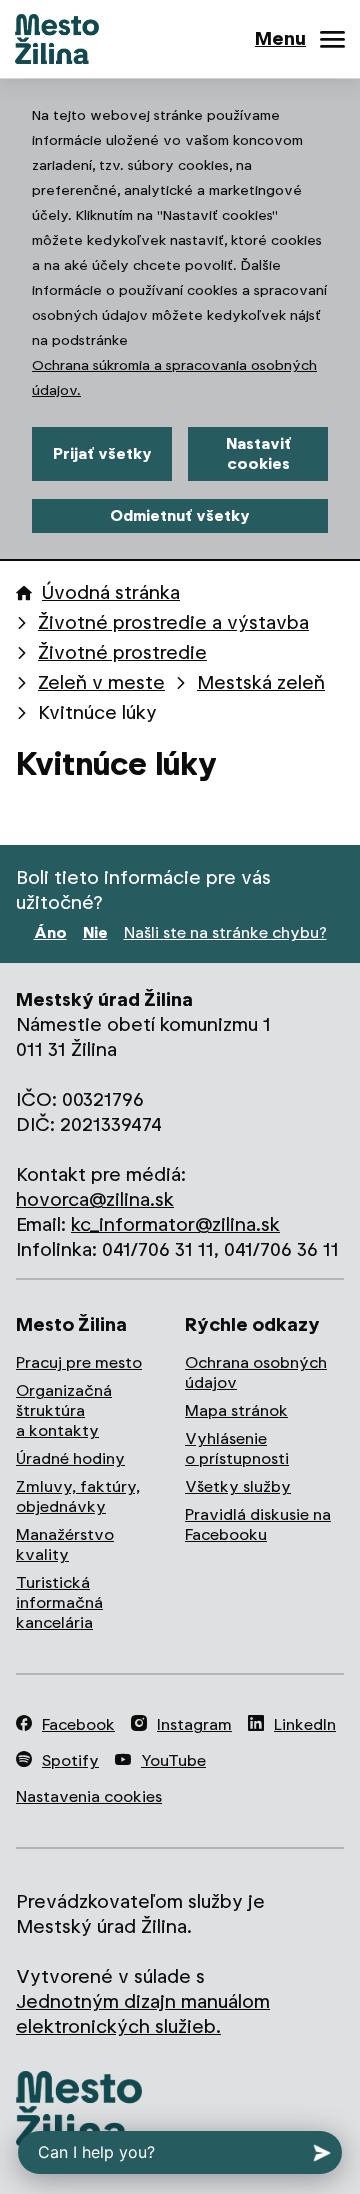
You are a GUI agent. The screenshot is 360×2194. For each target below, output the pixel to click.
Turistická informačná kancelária (59, 1602)
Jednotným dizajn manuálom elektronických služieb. (143, 2014)
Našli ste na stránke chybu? (225, 932)
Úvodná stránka (111, 592)
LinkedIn (305, 1724)
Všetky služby (238, 1486)
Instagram (194, 1724)
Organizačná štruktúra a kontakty (64, 1410)
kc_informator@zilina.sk (175, 1224)
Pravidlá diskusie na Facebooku (258, 1524)
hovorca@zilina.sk (95, 1199)
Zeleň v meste (101, 682)
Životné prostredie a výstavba (173, 622)
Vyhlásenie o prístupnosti (237, 1448)
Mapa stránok (236, 1410)
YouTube (173, 1760)
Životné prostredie (122, 652)
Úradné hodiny (70, 1458)
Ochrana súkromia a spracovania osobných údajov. (174, 377)
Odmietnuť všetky (180, 515)
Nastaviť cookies (258, 453)
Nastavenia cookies (89, 1796)
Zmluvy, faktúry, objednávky (78, 1496)
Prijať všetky (102, 453)
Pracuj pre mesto (79, 1362)
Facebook (78, 1724)
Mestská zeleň (261, 682)
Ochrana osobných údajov (256, 1372)
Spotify (70, 1760)
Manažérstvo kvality (65, 1544)
